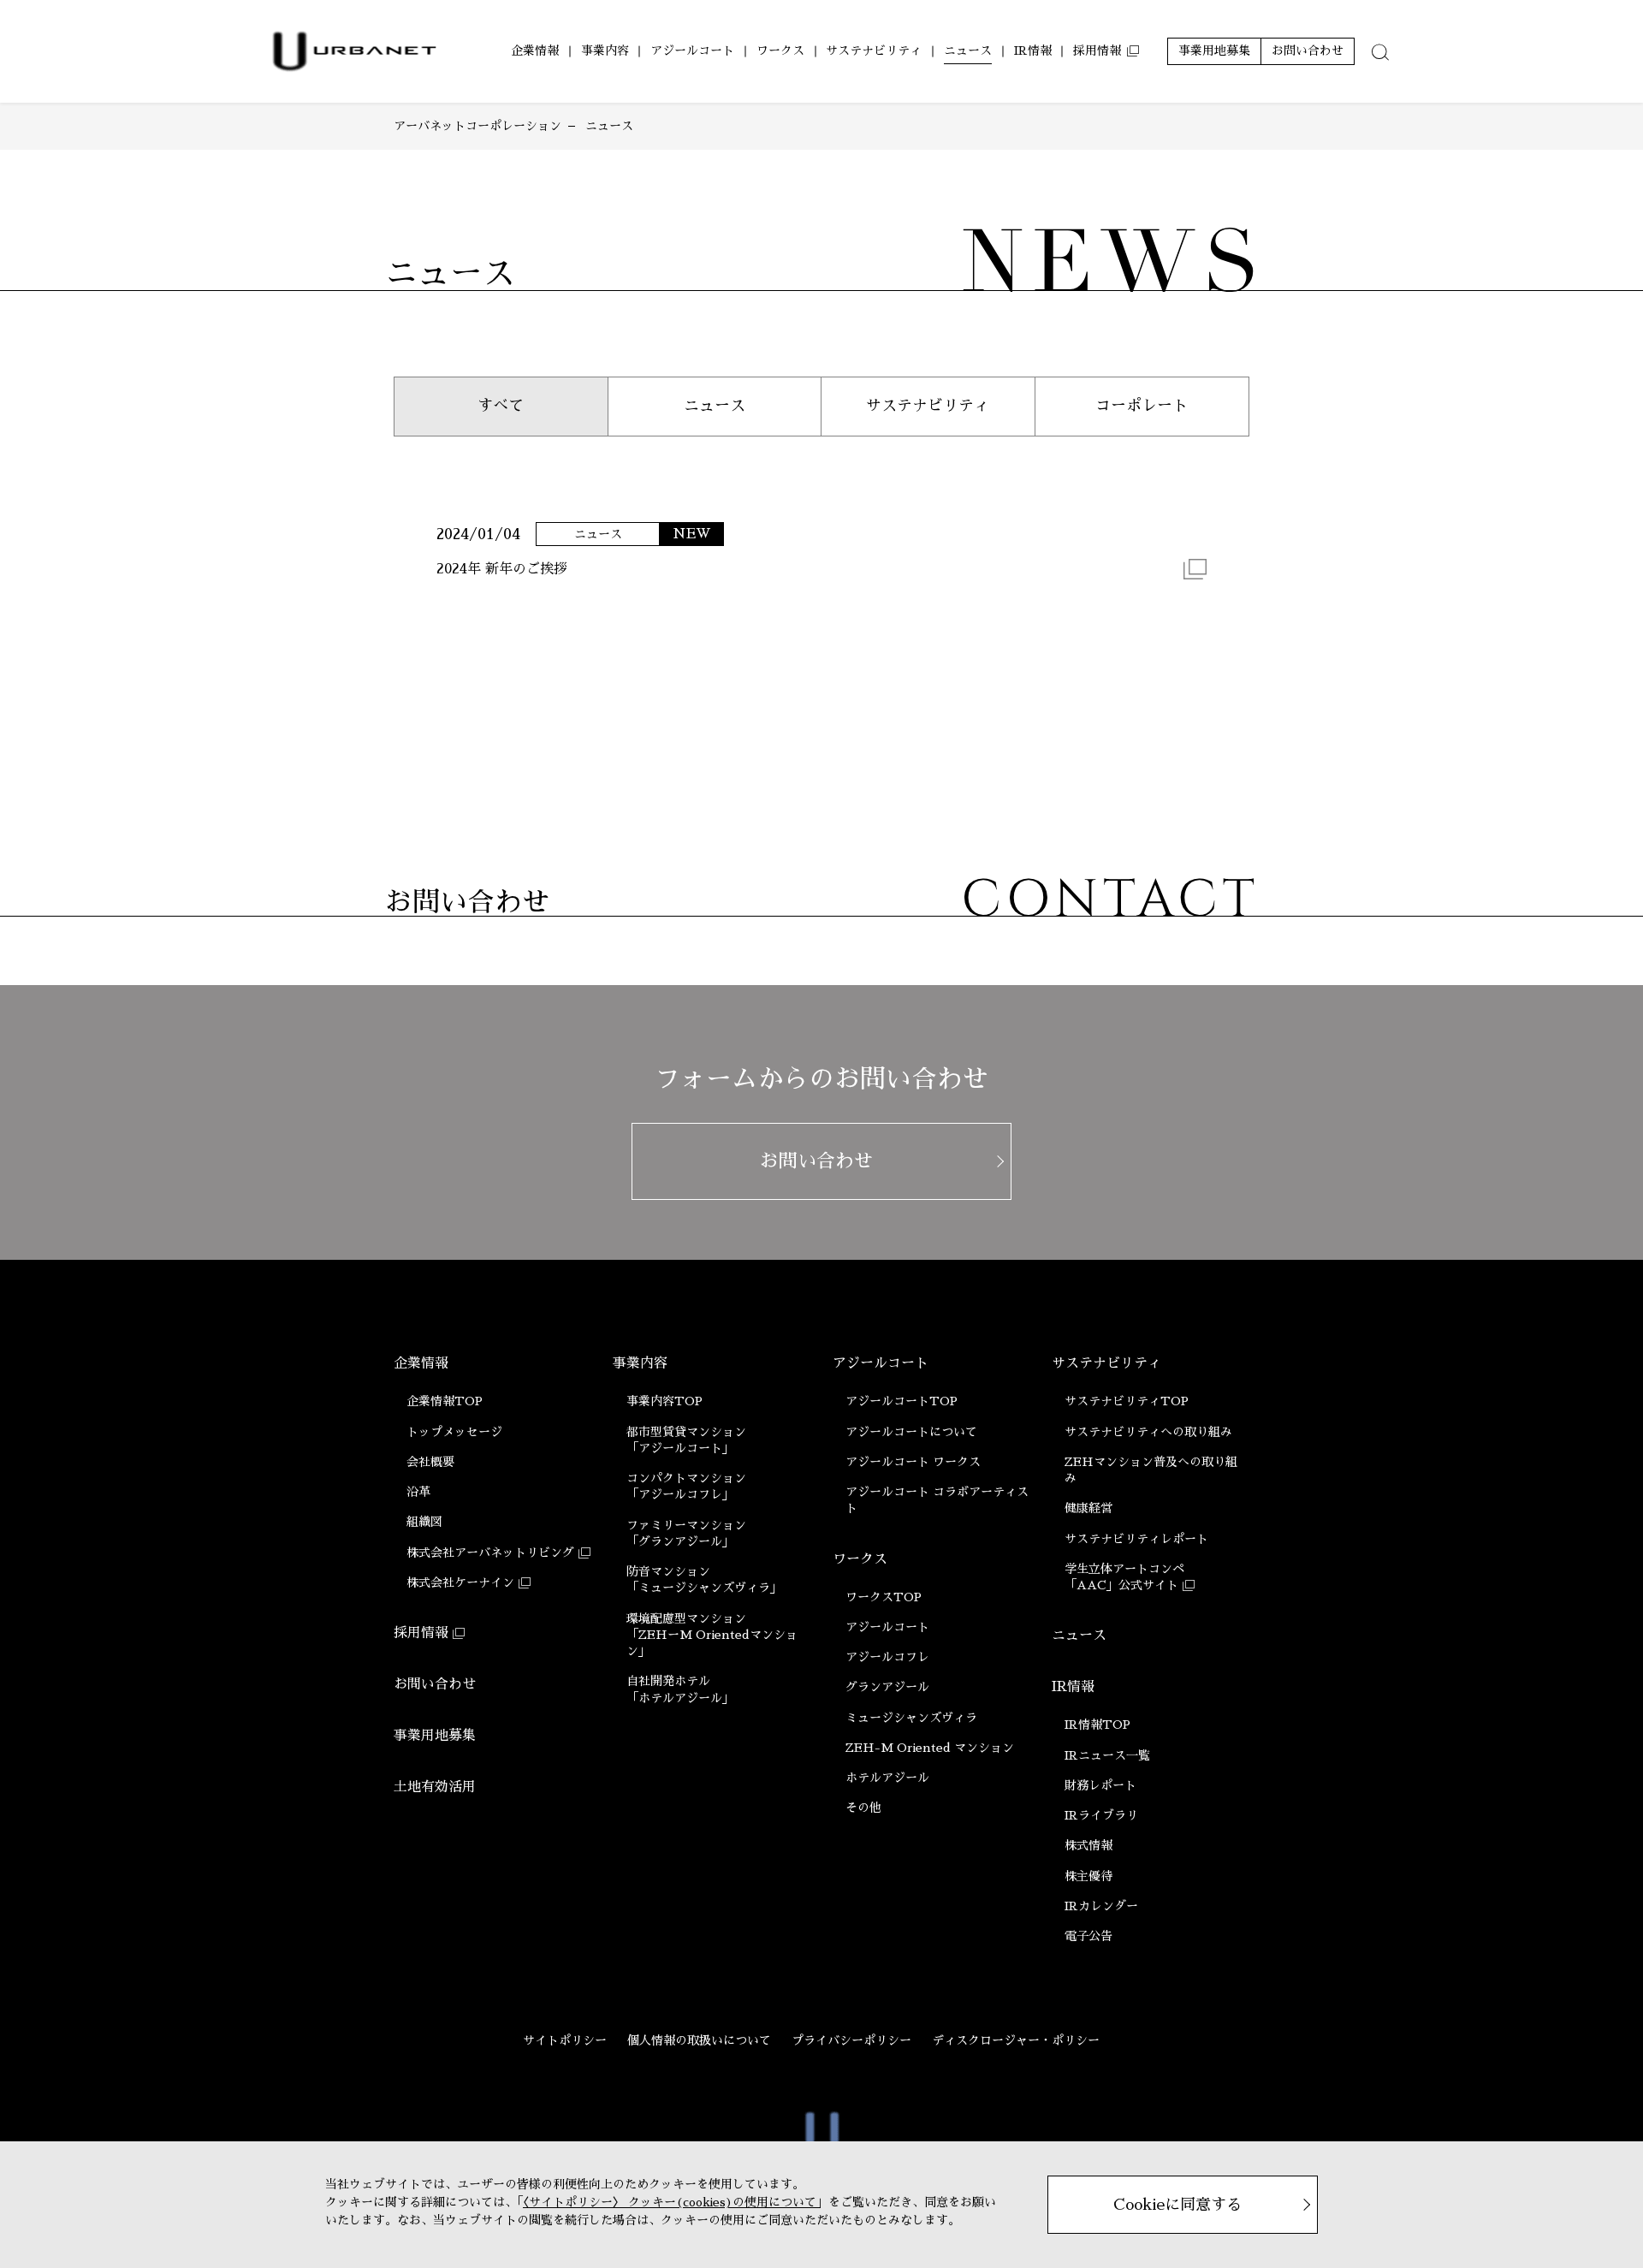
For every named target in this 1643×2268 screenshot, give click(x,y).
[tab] (1380, 51)
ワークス (860, 1559)
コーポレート (1142, 406)
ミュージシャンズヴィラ (911, 1718)
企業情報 (421, 1363)
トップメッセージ (454, 1432)
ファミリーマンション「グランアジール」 (686, 1533)
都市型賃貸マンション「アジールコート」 (686, 1440)
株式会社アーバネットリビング (490, 1553)
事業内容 (640, 1363)
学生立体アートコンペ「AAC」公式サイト (1124, 1577)
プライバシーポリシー (851, 2040)
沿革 (418, 1492)
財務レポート (1100, 1785)
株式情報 (1088, 1845)
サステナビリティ (928, 406)
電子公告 (1088, 1936)
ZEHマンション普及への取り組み (1151, 1470)
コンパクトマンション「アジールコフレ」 (686, 1486)
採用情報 (421, 1633)
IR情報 (1073, 1687)
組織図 (424, 1522)
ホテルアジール (887, 1778)
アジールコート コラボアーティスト (937, 1500)
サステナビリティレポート (1136, 1539)
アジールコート (881, 1363)
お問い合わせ (435, 1684)
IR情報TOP (1097, 1725)
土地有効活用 (435, 1787)
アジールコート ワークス (913, 1462)
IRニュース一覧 (1107, 1755)
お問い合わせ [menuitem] (1308, 50)
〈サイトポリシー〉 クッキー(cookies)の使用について (670, 2202)
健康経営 (1088, 1508)
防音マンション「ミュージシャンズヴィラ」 (704, 1579)
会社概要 (430, 1462)
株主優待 (1088, 1876)
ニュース (715, 406)
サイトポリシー (565, 2040)
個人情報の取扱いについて (699, 2040)
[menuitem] (535, 51)
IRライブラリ (1101, 1815)
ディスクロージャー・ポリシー (1016, 2040)
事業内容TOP (664, 1401)
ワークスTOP (884, 1597)
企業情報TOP (445, 1401)
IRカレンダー (1101, 1906)
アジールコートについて (911, 1432)
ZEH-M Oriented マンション (930, 1748)
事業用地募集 (435, 1736)
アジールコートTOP (902, 1401)
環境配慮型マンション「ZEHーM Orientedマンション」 (712, 1635)
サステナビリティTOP (1127, 1401)
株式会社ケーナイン (460, 1582)
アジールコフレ (887, 1657)
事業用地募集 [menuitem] (1214, 50)
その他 (863, 1808)
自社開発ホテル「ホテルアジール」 (680, 1689)
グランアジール (887, 1687)
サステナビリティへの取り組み (1148, 1432)
